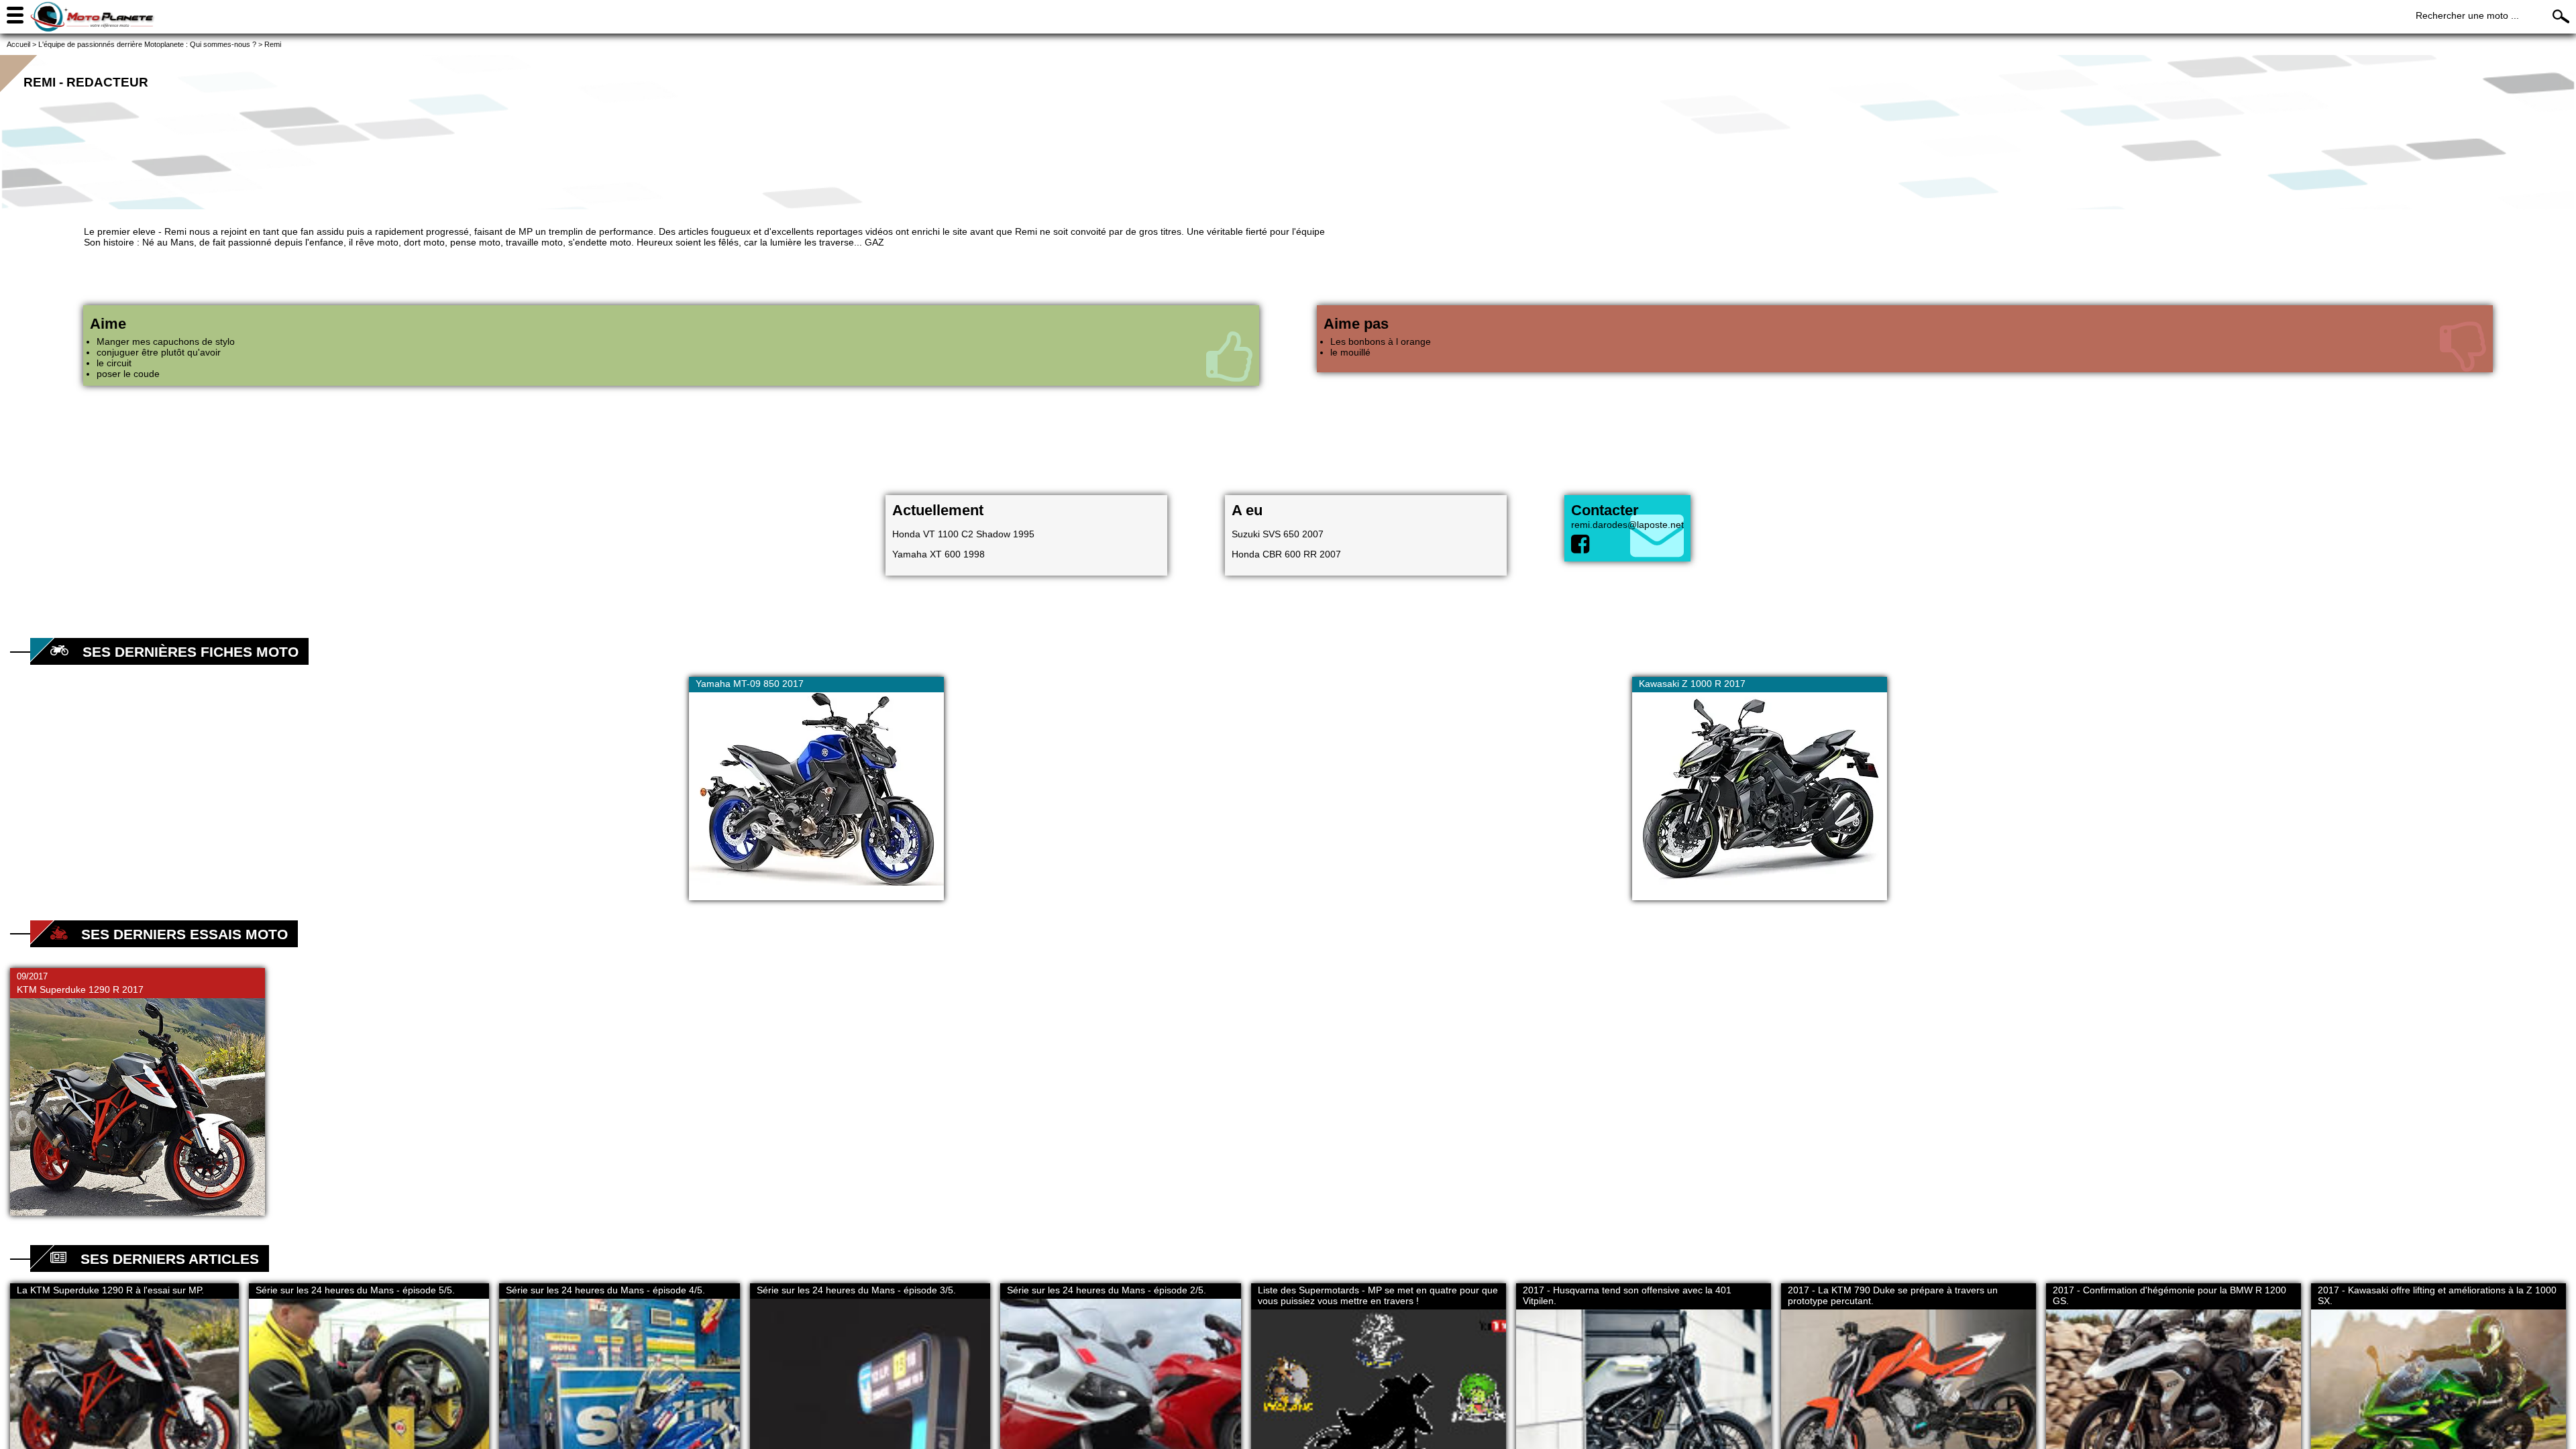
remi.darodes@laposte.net (1627, 525)
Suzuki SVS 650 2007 (1278, 534)
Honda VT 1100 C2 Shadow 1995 (963, 534)
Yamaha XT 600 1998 (938, 554)
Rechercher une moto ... (2467, 15)
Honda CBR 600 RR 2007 (1286, 554)
